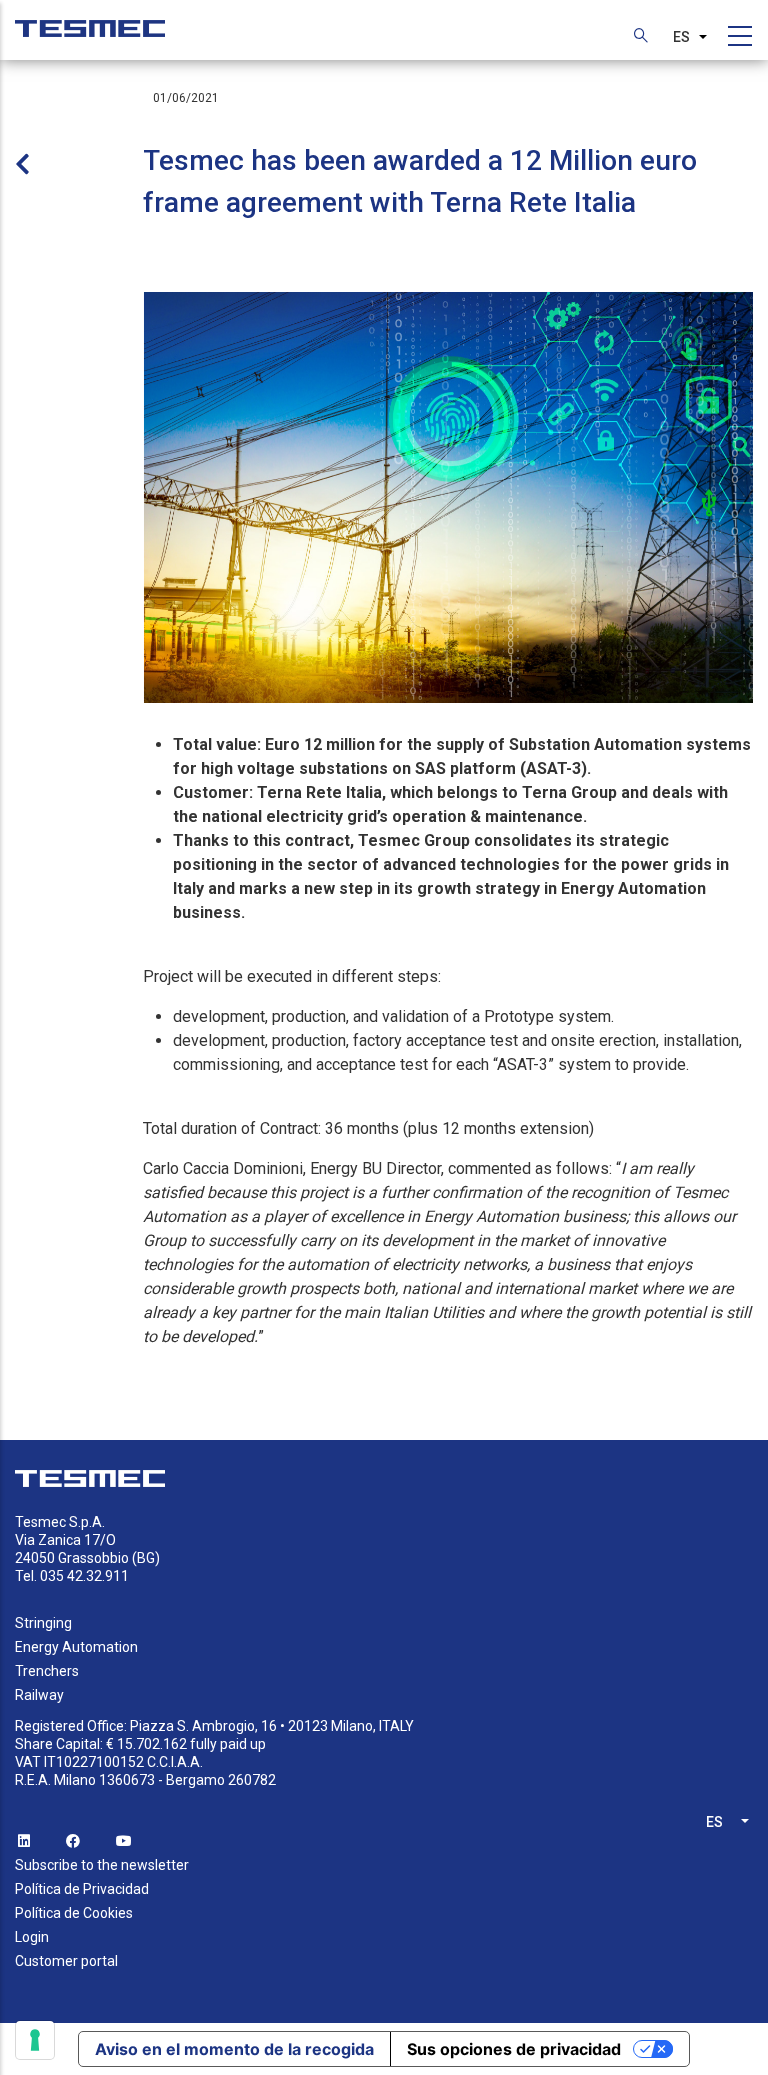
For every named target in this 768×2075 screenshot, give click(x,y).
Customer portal (66, 1961)
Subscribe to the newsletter (102, 1865)
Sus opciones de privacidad (514, 2049)
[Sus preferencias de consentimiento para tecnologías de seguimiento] (35, 2040)
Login (32, 1937)
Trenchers (47, 1671)
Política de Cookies (74, 1913)
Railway (39, 1695)
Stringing (43, 1623)
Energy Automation (76, 1647)
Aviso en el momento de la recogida (234, 2049)
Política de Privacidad (82, 1889)
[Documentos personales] (90, 18)
